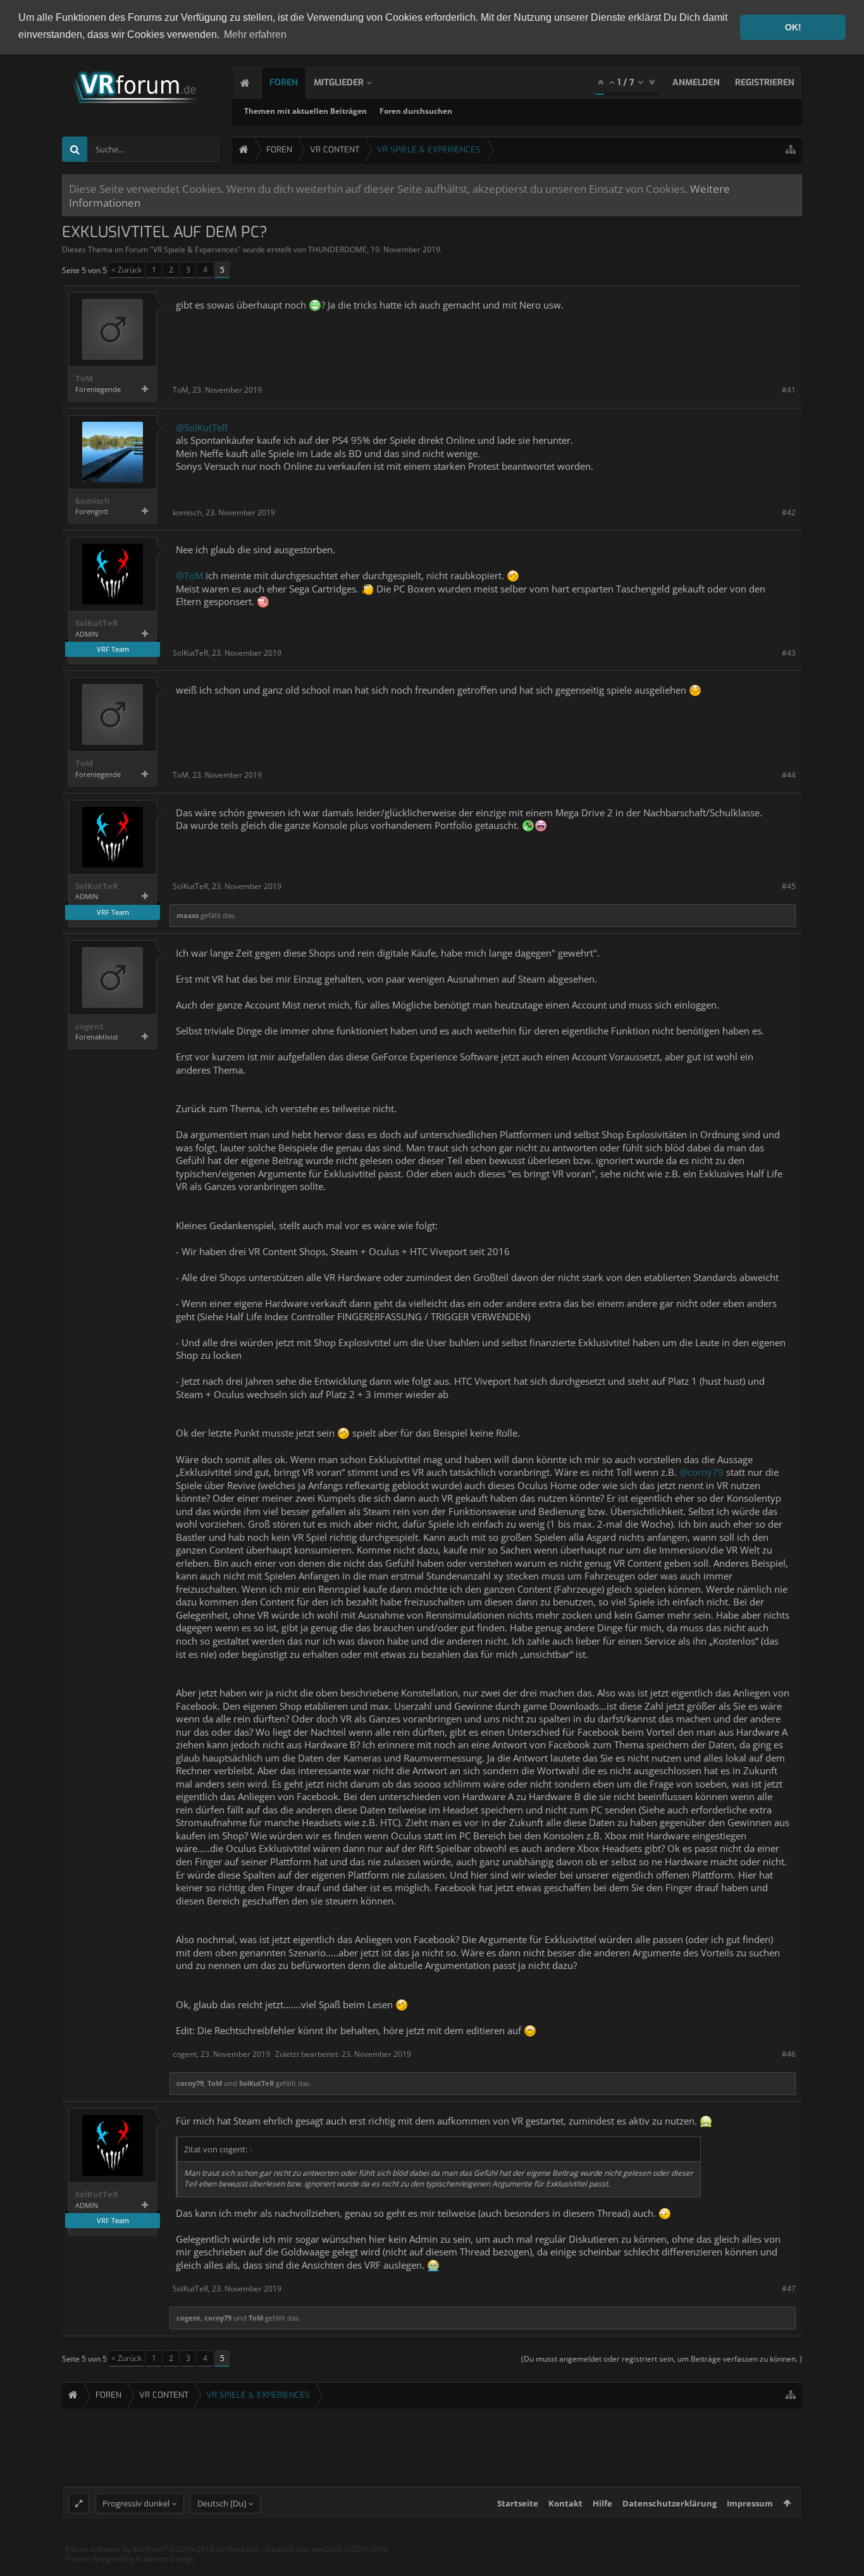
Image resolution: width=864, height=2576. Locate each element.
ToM (84, 378)
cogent (89, 1027)
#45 (789, 886)
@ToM (189, 575)
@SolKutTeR (202, 427)
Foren (284, 83)
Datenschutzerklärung (670, 2503)
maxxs (188, 915)
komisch (93, 501)
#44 (789, 775)
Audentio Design (165, 2559)
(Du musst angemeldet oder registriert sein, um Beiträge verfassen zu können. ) (662, 2359)
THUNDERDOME (337, 249)
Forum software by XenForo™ (162, 2549)
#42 (789, 512)
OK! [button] (793, 27)
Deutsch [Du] (222, 2503)
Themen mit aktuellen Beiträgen (305, 111)
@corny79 (701, 1472)
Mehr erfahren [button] (255, 34)
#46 (789, 2054)
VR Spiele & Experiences (195, 249)
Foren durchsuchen (416, 111)
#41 (789, 390)
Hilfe (602, 2503)
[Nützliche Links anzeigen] (791, 150)
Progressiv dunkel (136, 2503)
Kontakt (565, 2503)
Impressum (750, 2503)
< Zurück (127, 270)
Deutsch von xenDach (327, 2549)
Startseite (518, 2503)
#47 (789, 2289)
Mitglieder (339, 83)
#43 (789, 653)
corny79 (190, 2083)
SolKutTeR (97, 623)
